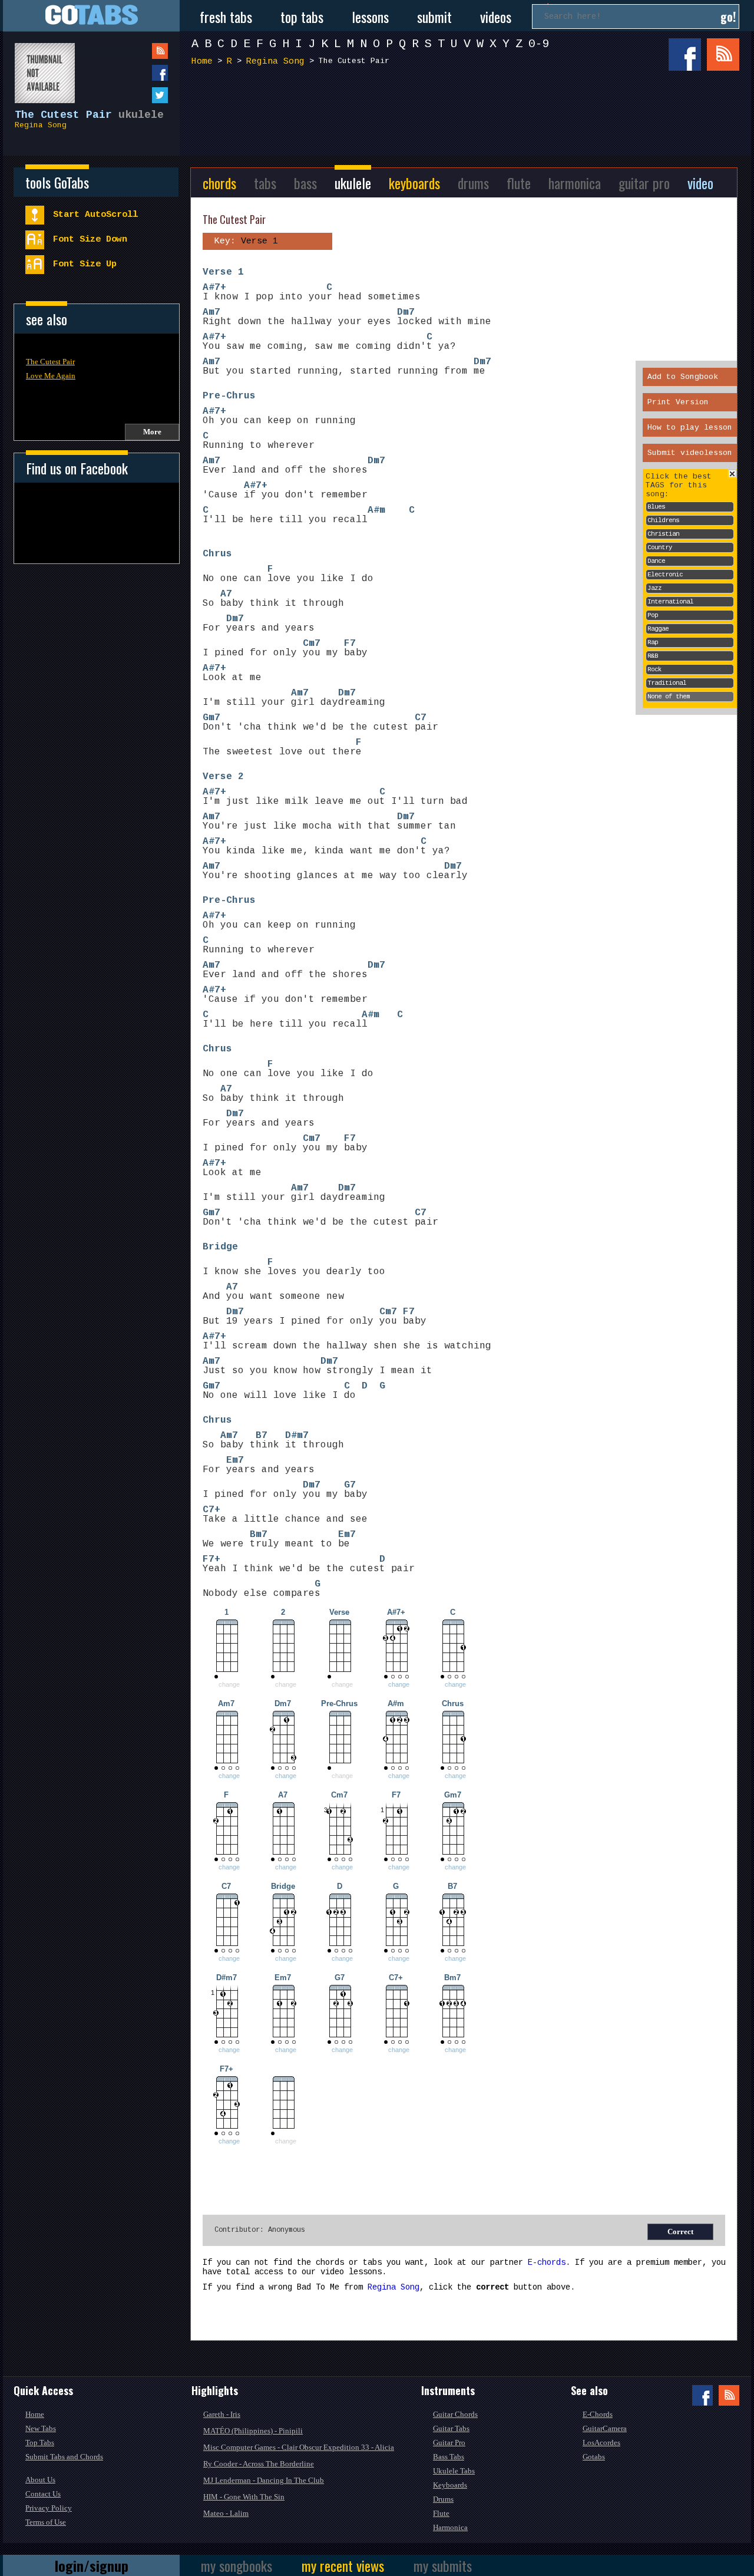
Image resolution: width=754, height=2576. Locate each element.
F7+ (211, 1559)
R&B (653, 656)
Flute (441, 2513)
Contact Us (43, 2494)
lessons (370, 17)
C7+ (211, 1510)
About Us (40, 2480)
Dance (656, 561)
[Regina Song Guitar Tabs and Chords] (39, 67)
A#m (376, 510)
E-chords (547, 2262)
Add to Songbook (683, 377)
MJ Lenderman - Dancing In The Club (264, 2480)
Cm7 (312, 644)
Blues (656, 507)
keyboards (414, 183)
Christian (663, 534)
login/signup (92, 2565)
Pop (653, 615)
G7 (350, 1485)
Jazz (654, 588)
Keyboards (450, 2485)
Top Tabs (40, 2443)
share (136, 73)
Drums (443, 2499)
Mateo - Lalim (226, 2513)
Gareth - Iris (222, 2414)
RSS (723, 55)
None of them (669, 697)
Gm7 (211, 718)
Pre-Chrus (229, 396)
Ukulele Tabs (454, 2471)
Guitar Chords (455, 2414)
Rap (653, 642)
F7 (350, 644)
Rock (654, 669)
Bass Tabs (449, 2457)
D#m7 (297, 1436)
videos (496, 17)
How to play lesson (690, 428)
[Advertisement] (468, 117)
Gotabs (594, 2457)
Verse (217, 272)
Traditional (667, 683)
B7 (262, 1436)
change (399, 1684)
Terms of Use (46, 2522)
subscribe (136, 51)
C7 (421, 718)
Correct (680, 2232)
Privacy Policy (49, 2508)
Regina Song (41, 125)
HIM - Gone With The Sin (244, 2497)
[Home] (91, 16)
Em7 (235, 1460)
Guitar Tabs (451, 2428)
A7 (226, 594)
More (152, 432)
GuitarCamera (605, 2428)
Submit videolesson (690, 453)
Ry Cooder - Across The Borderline (259, 2464)
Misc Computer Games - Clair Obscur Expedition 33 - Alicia (299, 2447)
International (670, 602)
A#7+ (214, 288)
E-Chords (598, 2414)
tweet (136, 95)
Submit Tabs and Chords (64, 2457)
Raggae (658, 629)
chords (219, 183)
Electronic (665, 575)
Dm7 (406, 312)
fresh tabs (226, 17)
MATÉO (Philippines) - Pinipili (253, 2431)
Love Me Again (51, 376)
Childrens (663, 520)
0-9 (539, 44)
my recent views (343, 2565)
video (700, 183)
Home (202, 62)
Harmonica (450, 2527)
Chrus (217, 554)
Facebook (685, 55)
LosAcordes (601, 2443)
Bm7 (259, 1535)
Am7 (211, 312)
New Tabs (41, 2428)
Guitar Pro (449, 2443)
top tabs (302, 17)
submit (434, 17)
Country (660, 547)
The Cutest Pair (50, 362)
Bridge (220, 1247)
